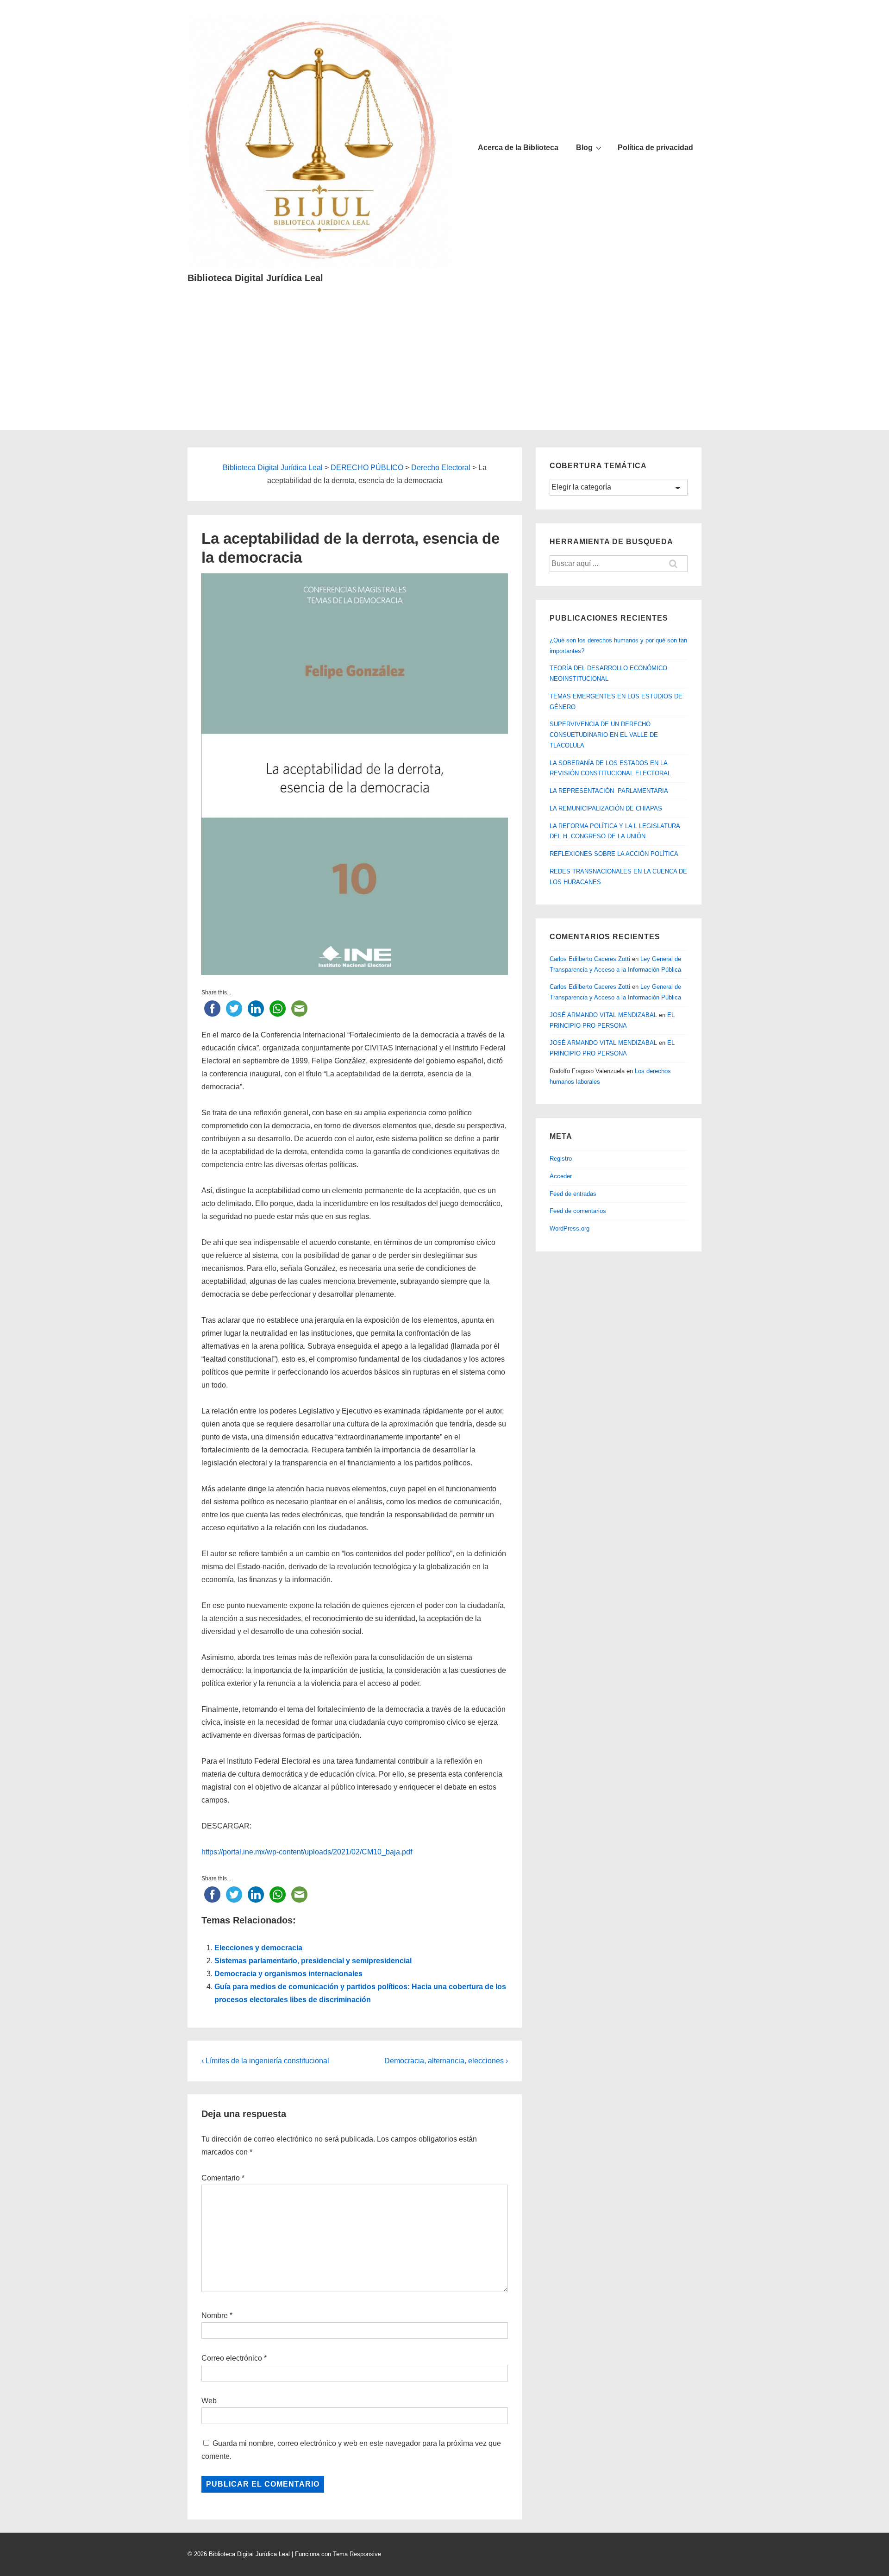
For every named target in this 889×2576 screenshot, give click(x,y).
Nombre (215, 2315)
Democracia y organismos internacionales (288, 1974)
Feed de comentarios (578, 1211)
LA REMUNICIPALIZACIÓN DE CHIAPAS (606, 808)
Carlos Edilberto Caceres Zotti (590, 959)
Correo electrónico (232, 2358)
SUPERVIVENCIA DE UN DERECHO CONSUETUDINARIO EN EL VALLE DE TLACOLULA (604, 735)
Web (209, 2401)
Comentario (223, 2178)
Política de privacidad (655, 148)
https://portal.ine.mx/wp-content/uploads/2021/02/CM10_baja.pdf (307, 1852)
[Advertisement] (444, 365)
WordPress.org (570, 1228)
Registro (561, 1159)
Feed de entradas (573, 1194)
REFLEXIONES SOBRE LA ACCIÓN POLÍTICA (614, 854)
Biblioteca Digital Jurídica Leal (255, 278)
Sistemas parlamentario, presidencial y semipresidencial (313, 1961)
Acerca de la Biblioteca (518, 148)
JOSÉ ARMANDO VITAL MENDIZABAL (603, 1015)
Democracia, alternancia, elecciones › (446, 2061)
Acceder (561, 1176)
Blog (584, 148)
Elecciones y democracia (258, 1948)
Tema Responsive (357, 2554)
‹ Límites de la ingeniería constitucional (265, 2061)
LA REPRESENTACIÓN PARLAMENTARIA (609, 791)
